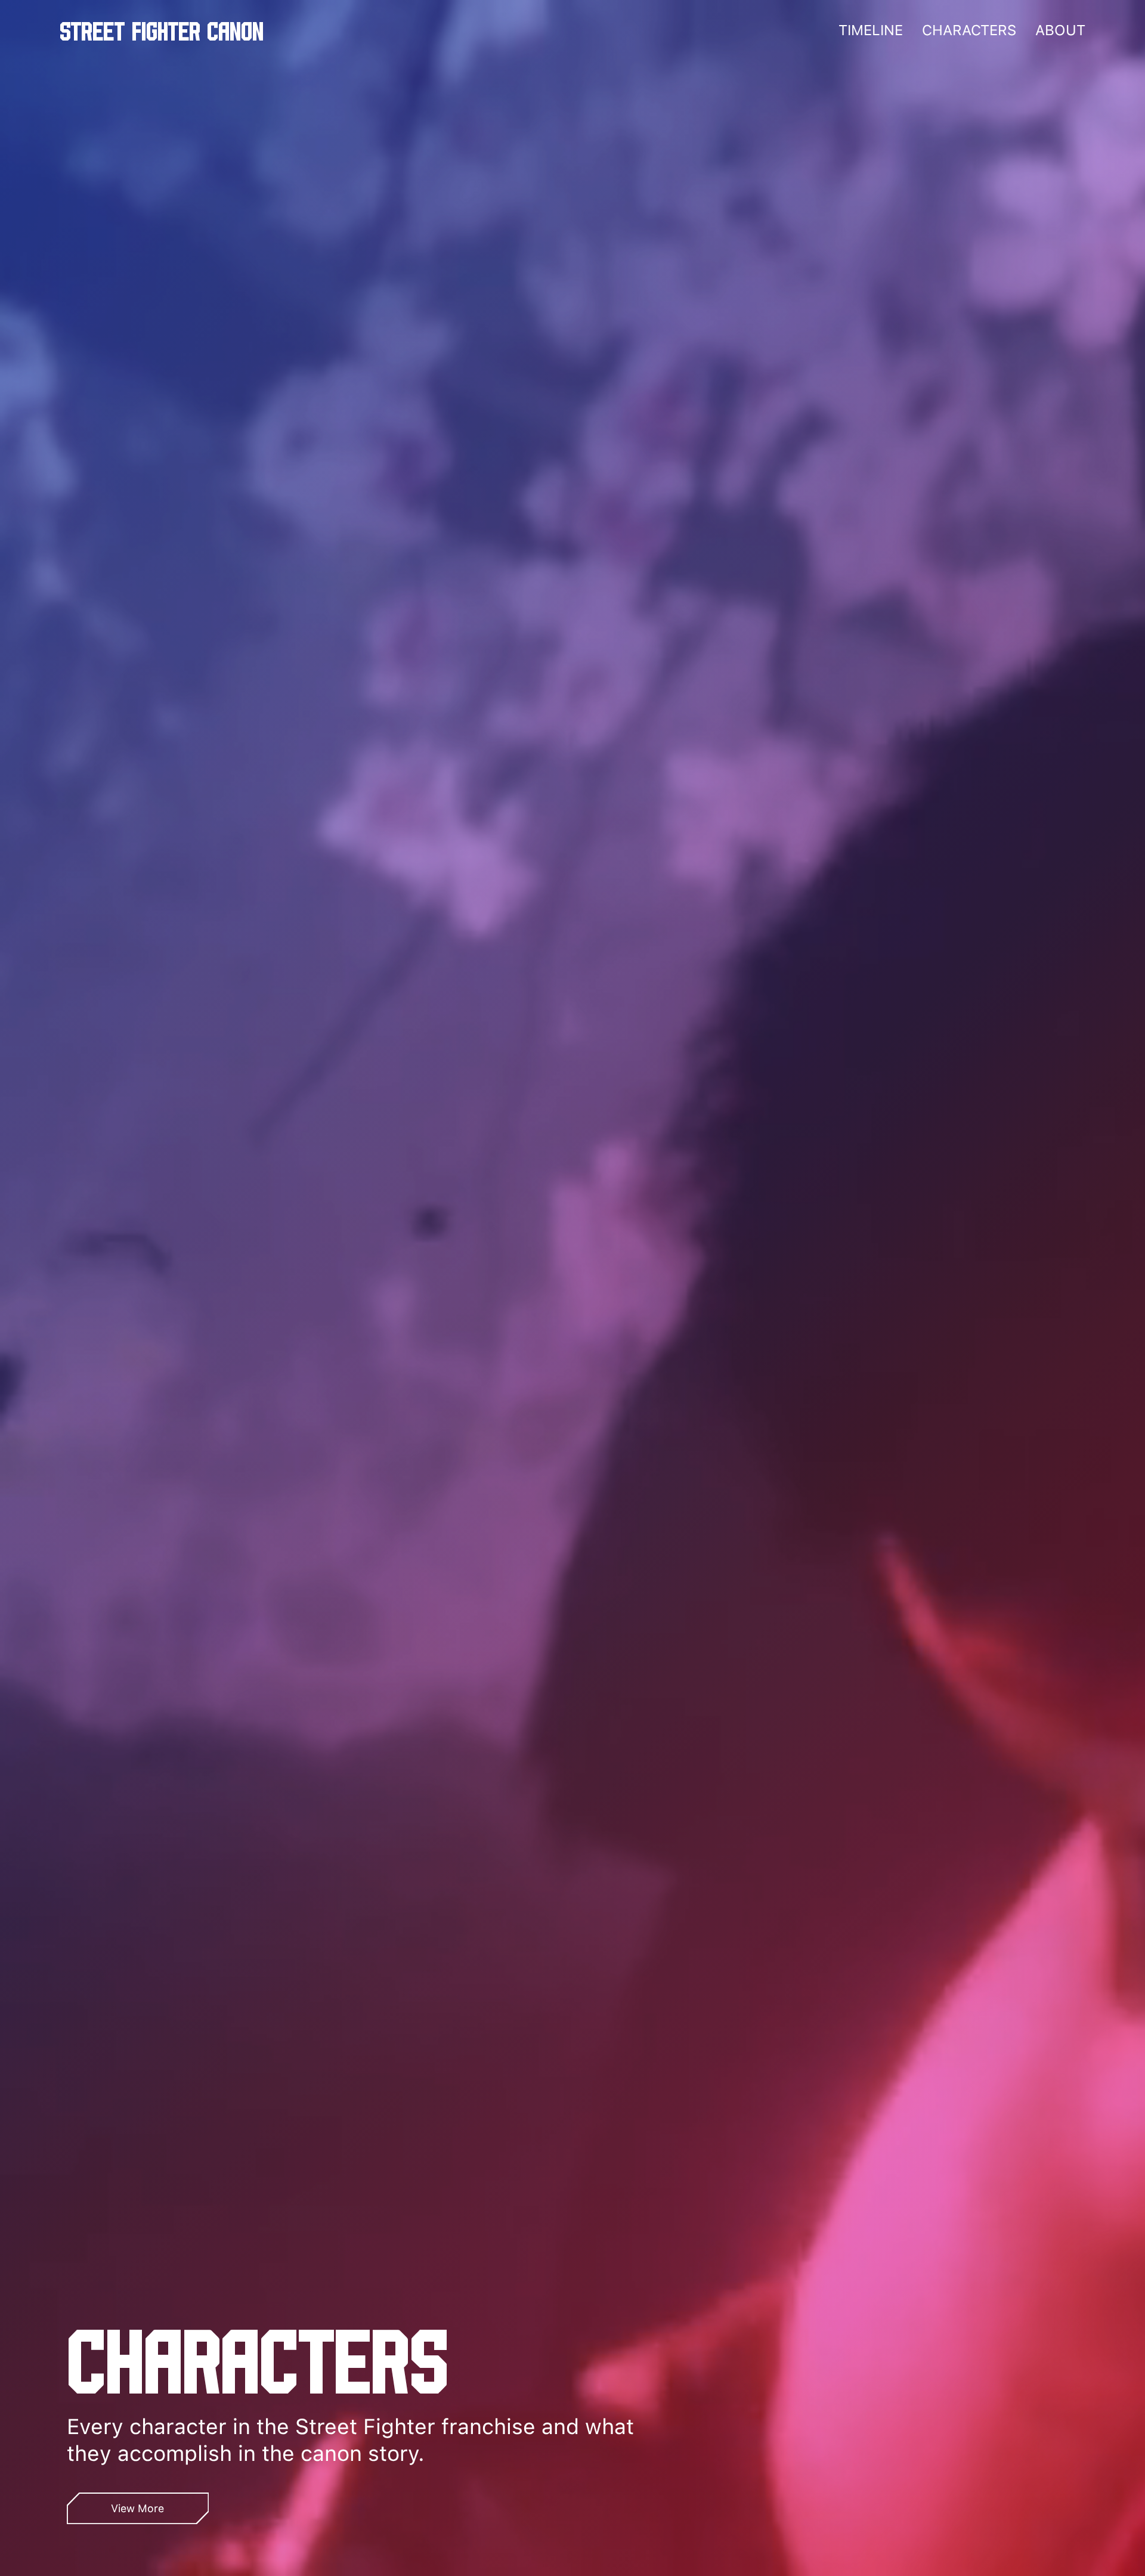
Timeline (871, 30)
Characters (969, 30)
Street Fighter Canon (162, 30)
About (1060, 30)
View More (137, 2508)
